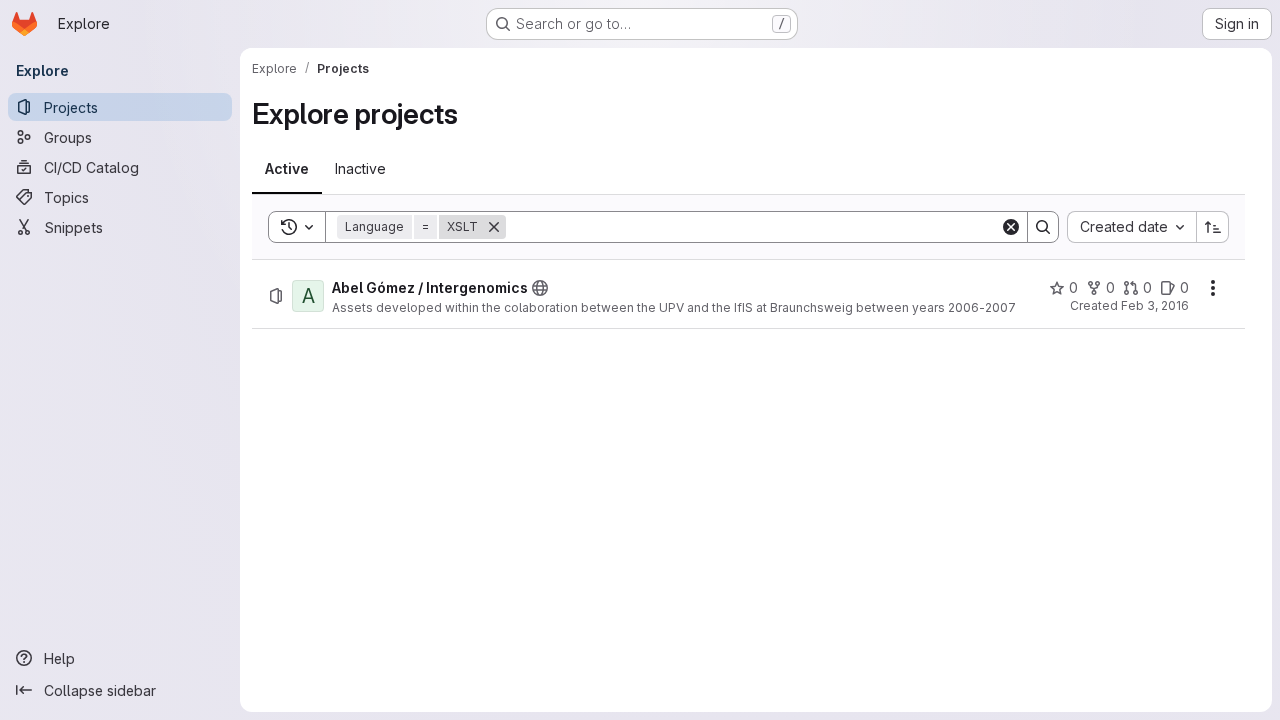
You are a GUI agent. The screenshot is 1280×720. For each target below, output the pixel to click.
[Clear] (1011, 227)
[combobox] (1131, 227)
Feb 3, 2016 (1155, 305)
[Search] (1043, 227)
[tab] (287, 169)
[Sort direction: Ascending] (1213, 227)
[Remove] (494, 227)
